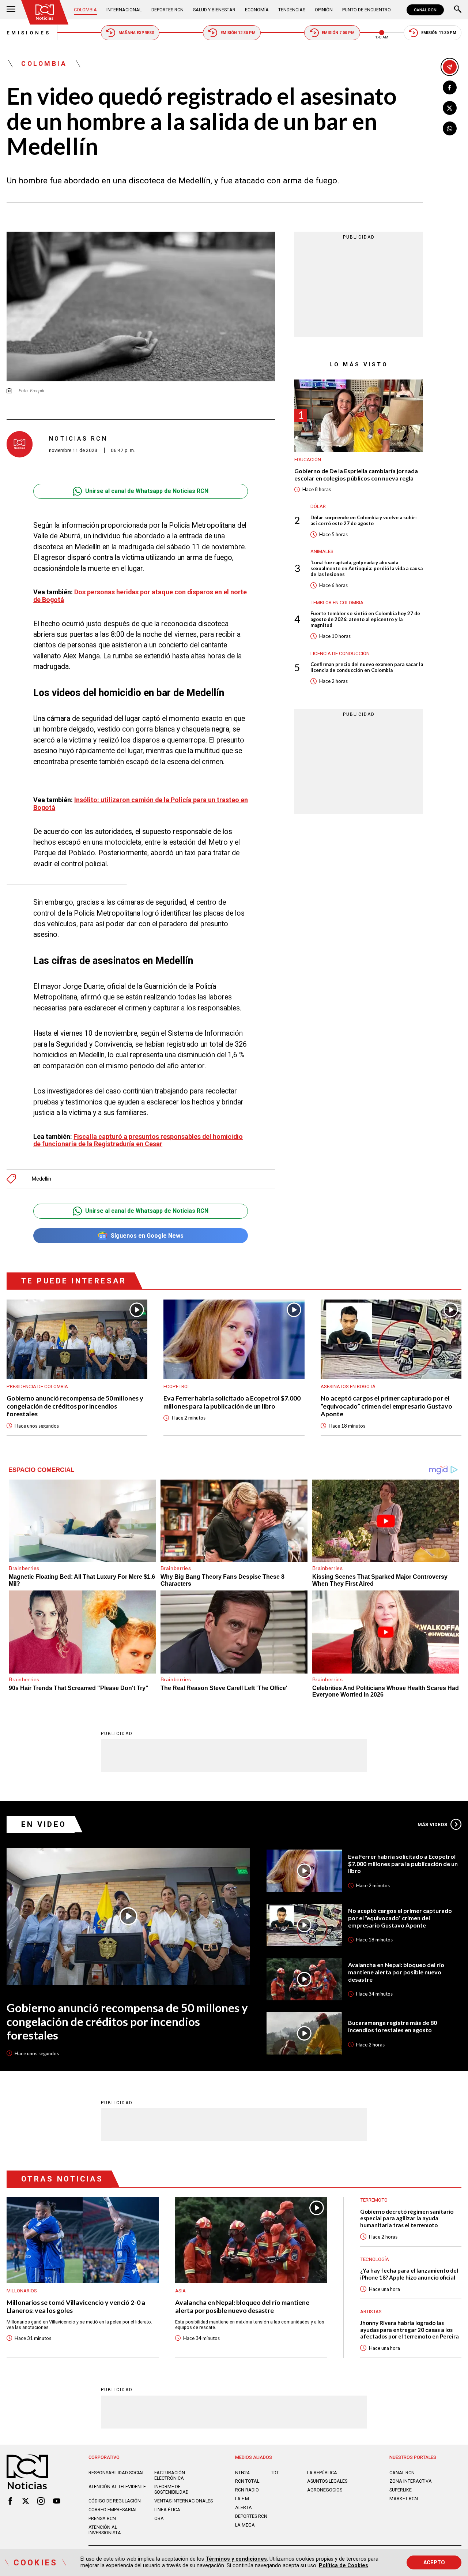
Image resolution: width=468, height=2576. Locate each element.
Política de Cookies (344, 2565)
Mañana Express (136, 33)
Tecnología (375, 2259)
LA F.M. (243, 2499)
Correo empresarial (113, 2510)
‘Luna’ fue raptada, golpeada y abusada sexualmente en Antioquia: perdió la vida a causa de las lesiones (367, 569)
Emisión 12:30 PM (238, 33)
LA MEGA (245, 2525)
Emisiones (29, 33)
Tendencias (292, 10)
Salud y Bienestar (214, 10)
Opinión (324, 10)
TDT (275, 2473)
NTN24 (242, 2473)
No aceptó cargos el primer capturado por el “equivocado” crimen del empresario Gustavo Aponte (386, 1406)
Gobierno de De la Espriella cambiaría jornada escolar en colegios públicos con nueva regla (356, 475)
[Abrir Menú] (11, 10)
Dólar (318, 507)
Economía (257, 10)
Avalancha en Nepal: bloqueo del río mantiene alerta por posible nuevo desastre (396, 1972)
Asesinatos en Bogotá (348, 1386)
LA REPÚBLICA (322, 2473)
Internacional (124, 10)
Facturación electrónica (170, 2475)
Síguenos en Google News (147, 1236)
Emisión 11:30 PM (439, 33)
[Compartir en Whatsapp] (450, 128)
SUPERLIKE (401, 2490)
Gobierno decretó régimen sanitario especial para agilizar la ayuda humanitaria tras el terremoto (407, 2218)
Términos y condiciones (236, 2559)
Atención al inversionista (105, 2530)
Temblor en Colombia (337, 603)
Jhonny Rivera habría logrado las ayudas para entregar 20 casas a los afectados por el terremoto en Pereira (409, 2330)
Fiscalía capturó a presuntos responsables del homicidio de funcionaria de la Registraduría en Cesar (138, 1140)
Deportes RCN (167, 10)
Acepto (434, 2562)
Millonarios (22, 2291)
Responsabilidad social (116, 2473)
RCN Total (247, 2481)
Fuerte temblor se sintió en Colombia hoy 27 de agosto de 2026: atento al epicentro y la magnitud (365, 620)
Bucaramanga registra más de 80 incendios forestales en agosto (392, 2026)
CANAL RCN (425, 10)
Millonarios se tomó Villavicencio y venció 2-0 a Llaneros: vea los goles (76, 2306)
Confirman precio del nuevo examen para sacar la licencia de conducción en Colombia (367, 668)
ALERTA (244, 2507)
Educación (308, 460)
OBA (159, 2518)
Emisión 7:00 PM (338, 33)
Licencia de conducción (340, 653)
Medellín (41, 1179)
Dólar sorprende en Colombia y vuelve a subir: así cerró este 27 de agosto (364, 520)
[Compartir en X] (450, 108)
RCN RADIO (247, 2490)
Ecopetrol (177, 1386)
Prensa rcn (102, 2518)
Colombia (85, 10)
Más (432, 1824)
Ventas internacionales (184, 2501)
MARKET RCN (404, 2499)
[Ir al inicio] (45, 12)
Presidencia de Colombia (37, 1386)
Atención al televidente (117, 2487)
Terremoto (374, 2200)
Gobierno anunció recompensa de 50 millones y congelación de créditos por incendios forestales (75, 1406)
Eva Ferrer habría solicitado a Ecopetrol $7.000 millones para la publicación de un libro (232, 1402)
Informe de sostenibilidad (171, 2489)
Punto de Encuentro (367, 10)
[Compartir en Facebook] (450, 87)
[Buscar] (458, 10)
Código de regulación (115, 2501)
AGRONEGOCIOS (325, 2490)
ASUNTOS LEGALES (327, 2481)
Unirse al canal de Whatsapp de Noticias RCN (147, 491)
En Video (44, 1824)
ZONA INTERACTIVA (411, 2481)
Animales (322, 552)
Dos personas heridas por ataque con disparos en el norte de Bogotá (140, 596)
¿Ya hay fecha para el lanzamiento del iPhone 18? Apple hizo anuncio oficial (409, 2274)
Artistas (371, 2312)
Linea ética (167, 2510)
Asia (180, 2291)
